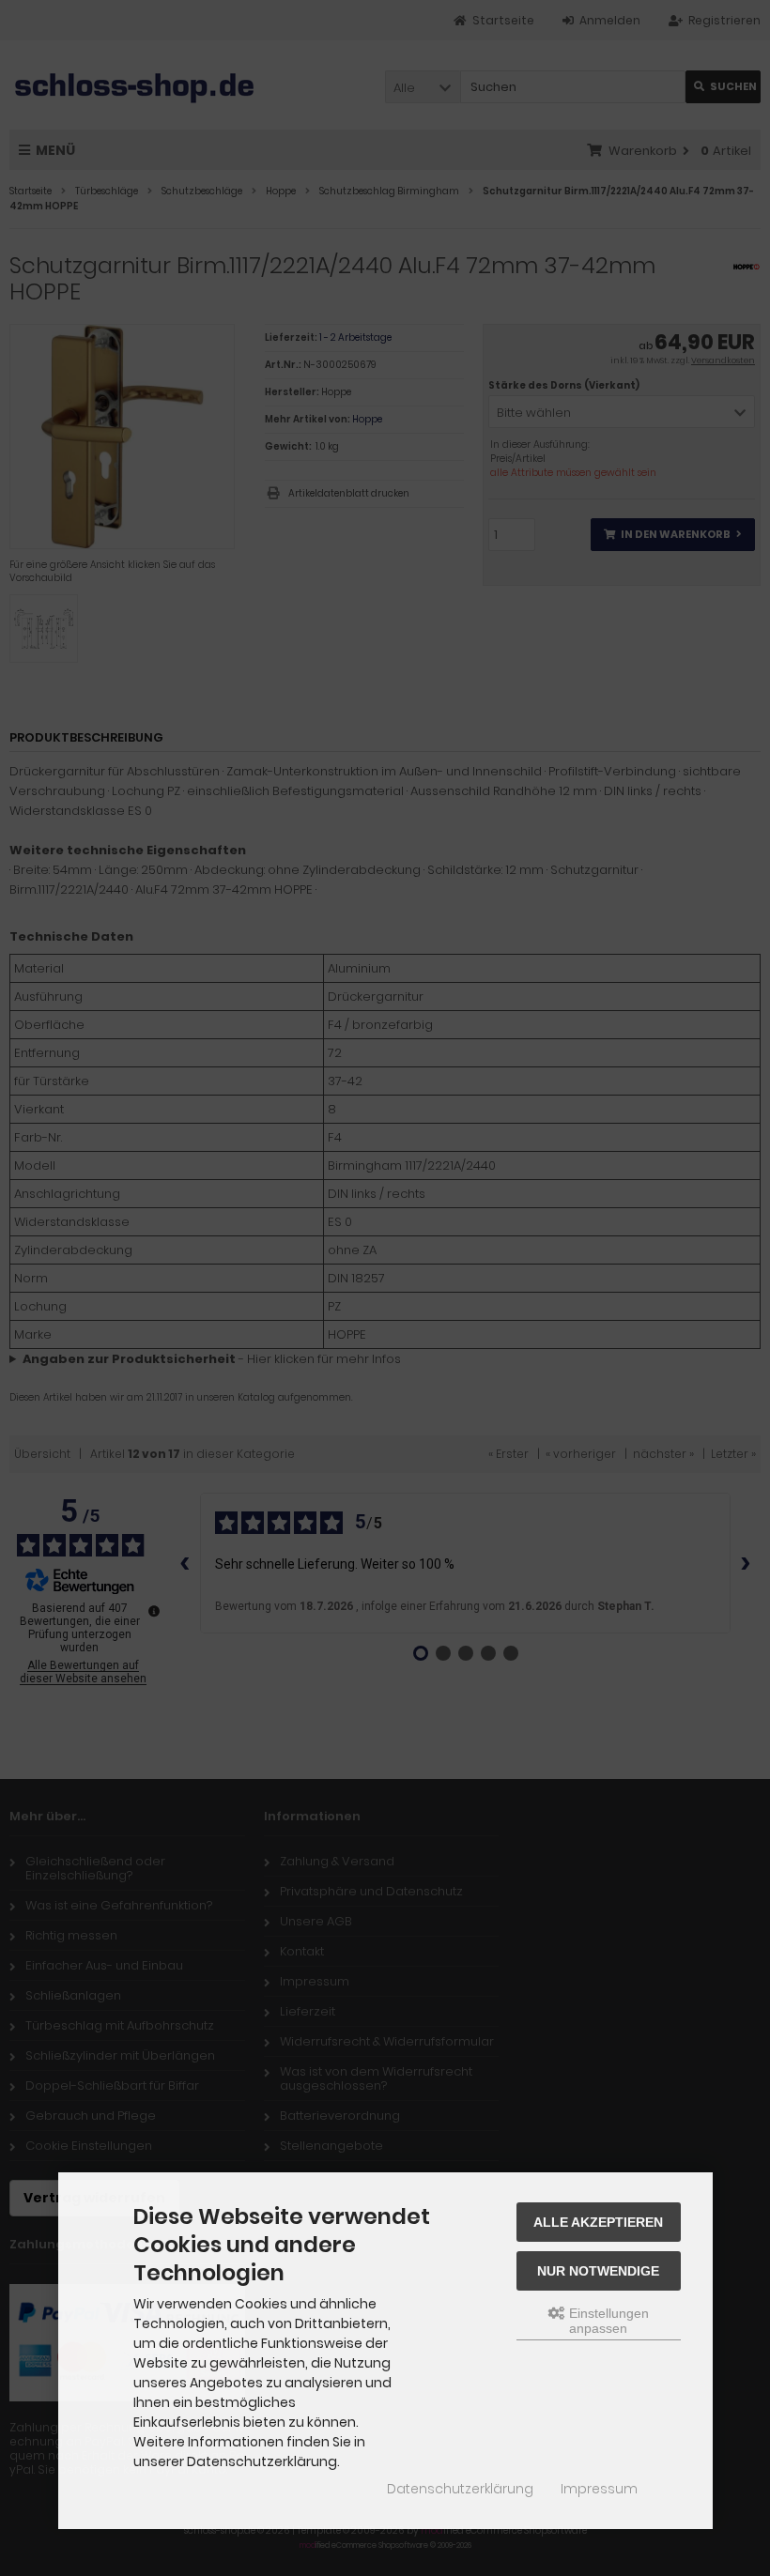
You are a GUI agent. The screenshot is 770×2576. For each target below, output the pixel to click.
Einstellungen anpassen (607, 2321)
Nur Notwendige (598, 2271)
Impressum (599, 2489)
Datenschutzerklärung (460, 2489)
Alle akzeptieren (598, 2222)
